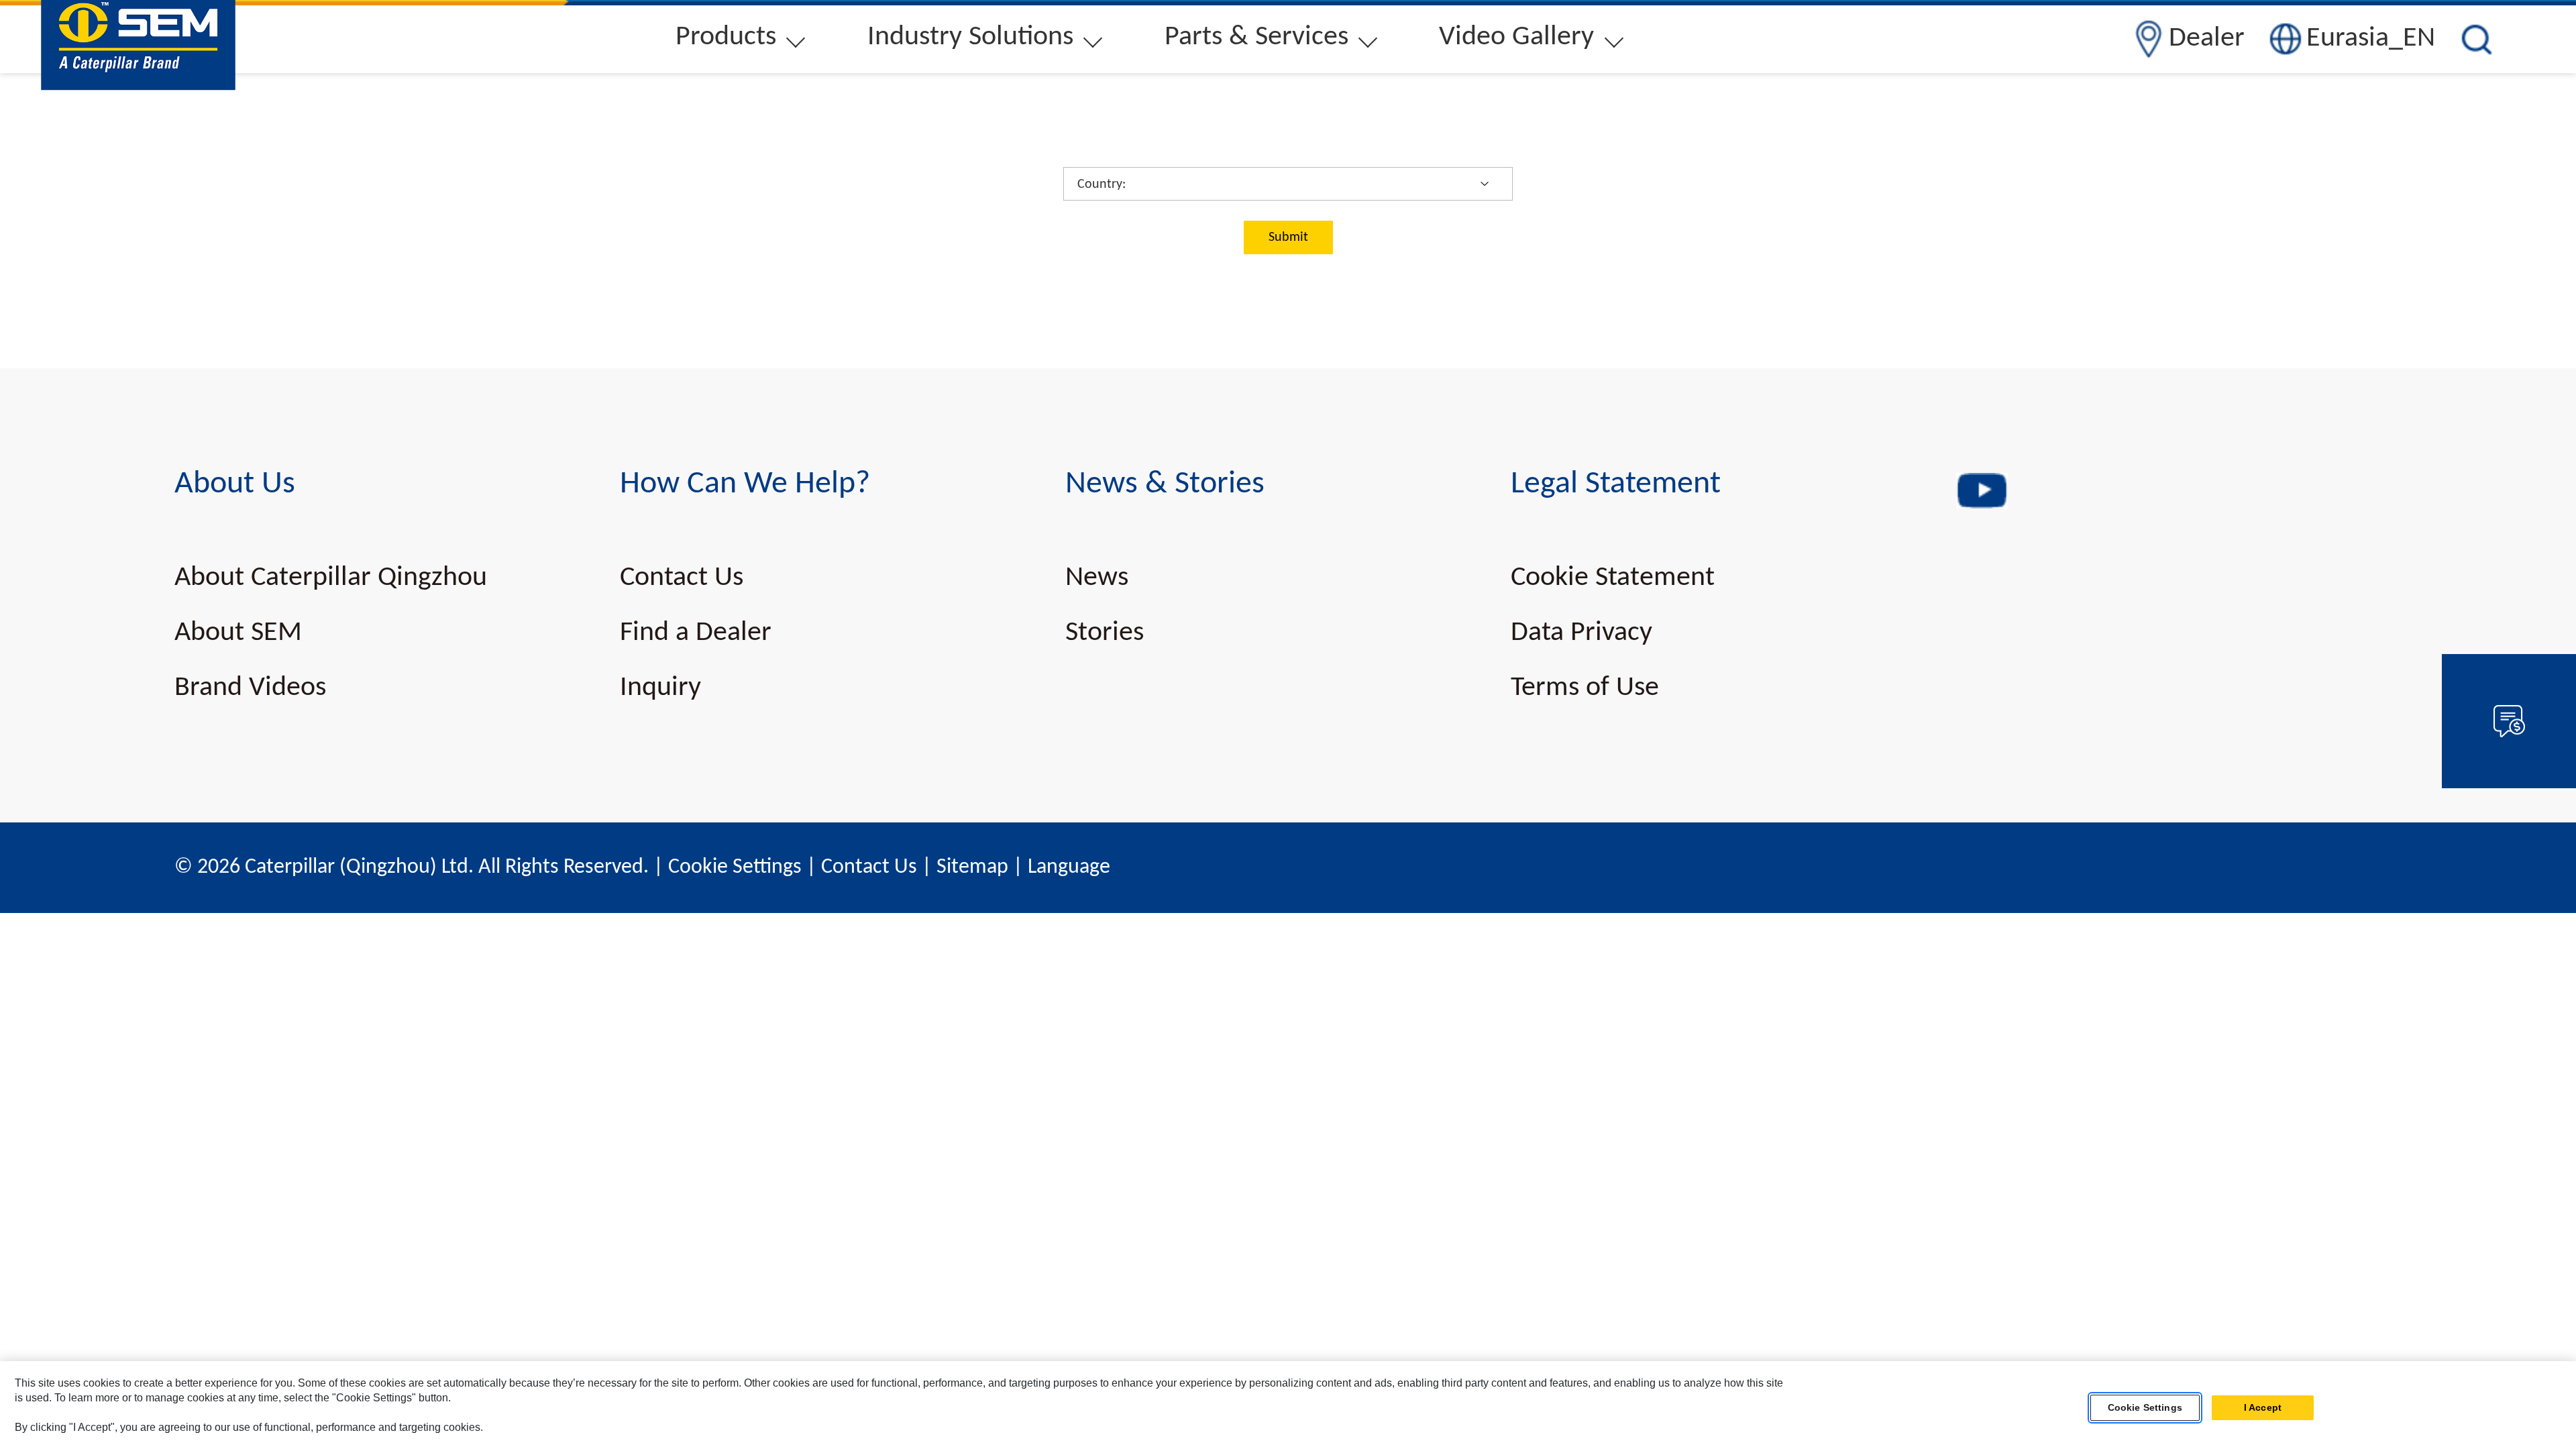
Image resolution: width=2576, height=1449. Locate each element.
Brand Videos (250, 688)
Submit (1288, 237)
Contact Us (682, 578)
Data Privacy (1581, 633)
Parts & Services (1256, 37)
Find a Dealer (696, 633)
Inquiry (660, 688)
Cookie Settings (2145, 1408)
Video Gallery (1516, 37)
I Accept (2263, 1408)
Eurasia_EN (2371, 39)
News (1097, 578)
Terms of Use (1585, 688)
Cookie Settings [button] (735, 867)
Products (726, 37)
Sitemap (972, 867)
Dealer (2207, 39)
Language (1069, 867)
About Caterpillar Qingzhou (331, 578)
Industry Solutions (970, 37)
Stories (1105, 633)
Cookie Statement (1613, 578)
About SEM (238, 633)
